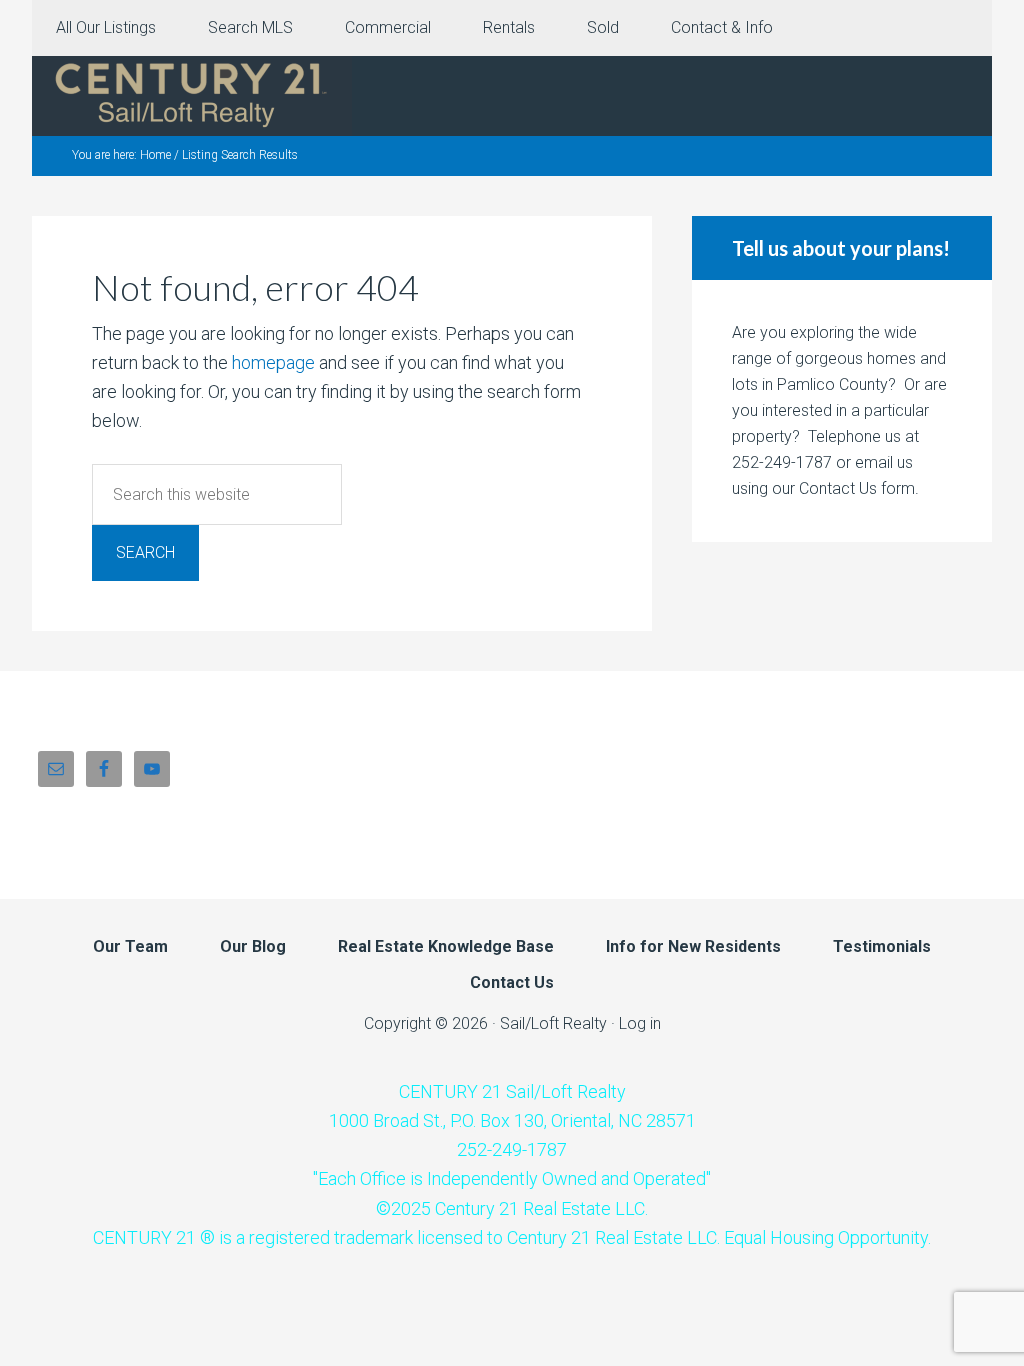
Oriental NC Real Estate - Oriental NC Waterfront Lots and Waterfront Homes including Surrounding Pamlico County (192, 96)
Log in (640, 1023)
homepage (273, 362)
